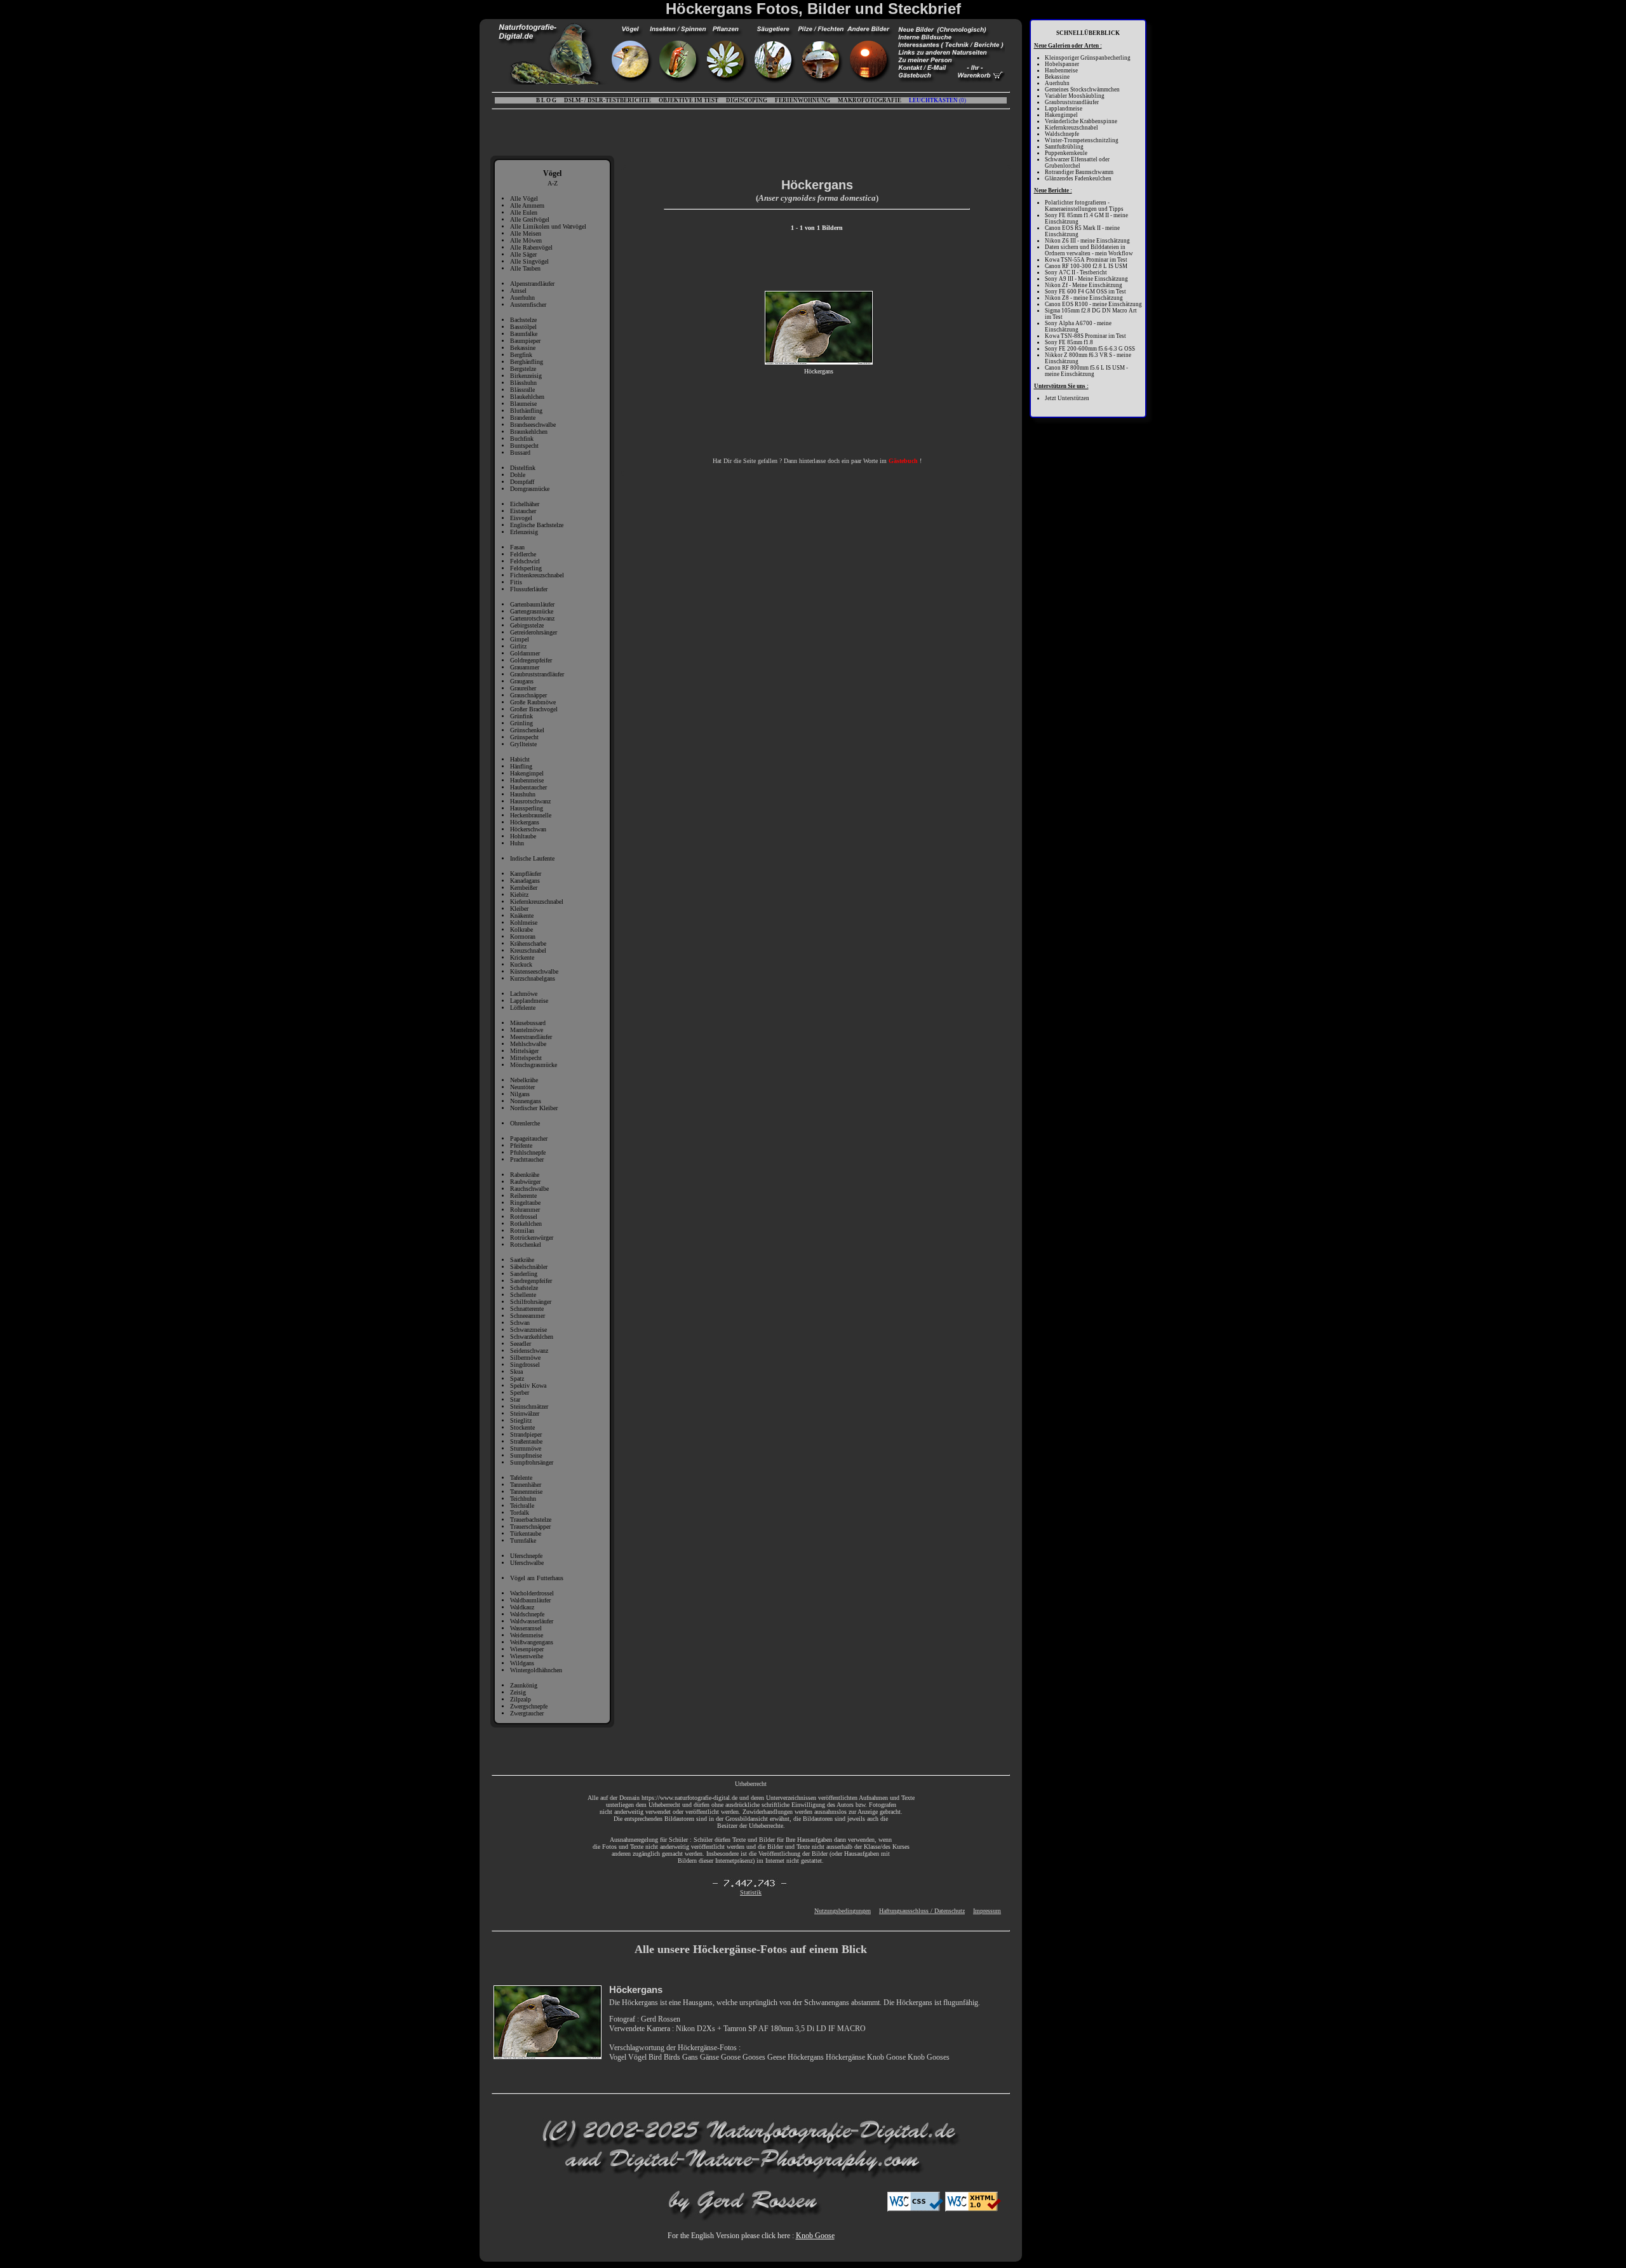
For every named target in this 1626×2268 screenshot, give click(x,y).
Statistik (751, 1892)
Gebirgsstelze (527, 625)
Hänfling (521, 766)
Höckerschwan (528, 829)
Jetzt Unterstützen (1067, 398)
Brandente (523, 418)
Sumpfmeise (526, 1455)
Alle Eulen (524, 212)
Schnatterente (527, 1309)
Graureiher (523, 688)
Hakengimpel (527, 773)
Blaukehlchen (527, 397)
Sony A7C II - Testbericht (1076, 272)
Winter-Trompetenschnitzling (1082, 140)
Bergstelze (523, 369)
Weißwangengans (532, 1642)
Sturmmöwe (526, 1448)
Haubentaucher (528, 787)
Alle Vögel (524, 198)
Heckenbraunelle (531, 815)
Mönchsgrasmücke (534, 1065)
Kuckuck (521, 964)
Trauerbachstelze (531, 1520)
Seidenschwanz (529, 1351)
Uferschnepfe (526, 1556)
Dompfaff (522, 482)
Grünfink (521, 716)
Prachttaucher (527, 1159)
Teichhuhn (523, 1499)
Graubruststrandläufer (537, 674)
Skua (516, 1372)
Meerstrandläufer (531, 1037)
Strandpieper (526, 1434)
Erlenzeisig (524, 532)
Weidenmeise (527, 1635)
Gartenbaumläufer (532, 604)
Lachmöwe (524, 994)
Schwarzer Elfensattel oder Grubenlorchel (1077, 163)
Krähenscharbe (528, 943)
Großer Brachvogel (534, 709)
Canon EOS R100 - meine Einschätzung (1093, 304)
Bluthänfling (526, 411)
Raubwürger (525, 1182)
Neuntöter (522, 1087)
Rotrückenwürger (532, 1238)
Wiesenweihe (527, 1656)
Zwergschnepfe (529, 1706)
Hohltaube (523, 836)
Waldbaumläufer (530, 1600)
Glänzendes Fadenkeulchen (1078, 178)
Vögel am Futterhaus (537, 1578)
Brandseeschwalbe (533, 425)
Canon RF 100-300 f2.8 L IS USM (1086, 266)
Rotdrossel (524, 1217)
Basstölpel (523, 327)
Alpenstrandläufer (532, 284)
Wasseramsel (526, 1628)
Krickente (522, 957)
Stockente (522, 1427)
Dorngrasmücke (530, 489)
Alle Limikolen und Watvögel (548, 226)
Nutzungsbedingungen (843, 1911)
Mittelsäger (524, 1051)
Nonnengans (526, 1101)
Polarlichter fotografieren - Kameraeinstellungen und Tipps (1084, 206)
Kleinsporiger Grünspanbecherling (1088, 58)
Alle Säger (523, 254)
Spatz (517, 1379)
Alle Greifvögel (530, 219)
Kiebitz (519, 895)
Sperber (520, 1392)
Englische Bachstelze (537, 525)
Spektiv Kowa (528, 1386)
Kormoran (523, 936)
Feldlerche (523, 554)
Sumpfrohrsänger (532, 1462)
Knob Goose (815, 2236)
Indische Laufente (532, 858)
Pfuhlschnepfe (528, 1152)
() (937, 100)
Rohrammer (525, 1210)
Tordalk (520, 1513)
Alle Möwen (526, 240)
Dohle (518, 475)
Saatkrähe (522, 1260)
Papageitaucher (529, 1138)
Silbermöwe (525, 1358)
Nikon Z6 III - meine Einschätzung (1087, 241)
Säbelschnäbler (529, 1267)
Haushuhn (523, 794)
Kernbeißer (524, 888)
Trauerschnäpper (530, 1527)
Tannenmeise (526, 1492)
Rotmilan (522, 1231)
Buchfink (522, 439)
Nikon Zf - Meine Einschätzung (1084, 285)
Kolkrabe (521, 929)
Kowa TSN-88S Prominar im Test (1085, 336)
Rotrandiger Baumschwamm (1079, 172)
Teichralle (522, 1506)
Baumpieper (525, 341)
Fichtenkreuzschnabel (537, 575)
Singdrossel (525, 1365)
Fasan (517, 547)
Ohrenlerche (525, 1123)
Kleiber (519, 909)
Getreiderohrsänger (534, 632)
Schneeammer (527, 1316)
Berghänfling (527, 362)
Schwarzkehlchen (532, 1337)
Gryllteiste (523, 744)
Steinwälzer (525, 1413)
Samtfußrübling (1064, 147)
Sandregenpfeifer (531, 1281)
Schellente (523, 1295)
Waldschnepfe (527, 1614)
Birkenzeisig (526, 376)
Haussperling (527, 808)
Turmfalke (523, 1540)
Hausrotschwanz (530, 801)
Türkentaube (526, 1533)
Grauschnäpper (528, 695)
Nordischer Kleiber (534, 1108)
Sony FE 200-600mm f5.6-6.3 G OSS (1090, 349)
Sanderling (524, 1274)
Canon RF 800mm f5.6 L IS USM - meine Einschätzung (1086, 371)
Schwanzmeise (528, 1330)
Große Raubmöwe (533, 702)
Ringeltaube (525, 1203)
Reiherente (523, 1196)
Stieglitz (521, 1420)
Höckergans (525, 822)
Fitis (516, 582)
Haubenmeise (527, 780)
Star (515, 1399)
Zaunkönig (524, 1685)
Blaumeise (523, 404)
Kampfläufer (526, 874)
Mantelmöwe (527, 1030)
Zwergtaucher (527, 1713)
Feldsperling (526, 568)
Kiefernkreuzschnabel (537, 902)
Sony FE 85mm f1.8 (1069, 342)
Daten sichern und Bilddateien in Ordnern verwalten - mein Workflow (1089, 250)
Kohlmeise (524, 923)
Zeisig (518, 1692)
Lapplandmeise (529, 1001)
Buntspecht (524, 446)
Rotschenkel (526, 1245)
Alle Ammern (527, 205)
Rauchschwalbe (529, 1189)
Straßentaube (526, 1441)
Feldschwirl (525, 561)
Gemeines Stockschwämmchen (1082, 90)
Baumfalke (524, 334)
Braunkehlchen (529, 432)
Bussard (520, 453)
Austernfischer (528, 305)
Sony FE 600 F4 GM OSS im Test (1085, 292)
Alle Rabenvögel (531, 247)
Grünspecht (524, 737)
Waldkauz (522, 1607)
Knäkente (522, 916)
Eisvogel (521, 518)
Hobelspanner (1062, 64)
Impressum (987, 1911)
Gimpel (520, 639)
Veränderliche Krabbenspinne (1081, 121)
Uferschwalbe (527, 1563)
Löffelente (523, 1008)
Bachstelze (523, 320)
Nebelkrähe (524, 1080)
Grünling (521, 723)
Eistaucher (523, 511)
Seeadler (521, 1344)
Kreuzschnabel (528, 950)
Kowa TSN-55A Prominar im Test (1086, 260)
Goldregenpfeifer (531, 660)
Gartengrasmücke (532, 611)
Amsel (518, 291)
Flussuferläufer (529, 589)
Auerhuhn (522, 298)
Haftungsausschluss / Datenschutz (922, 1911)
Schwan (520, 1323)
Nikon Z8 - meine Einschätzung (1084, 298)
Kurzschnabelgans (533, 978)
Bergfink (521, 355)
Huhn (517, 843)
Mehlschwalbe (528, 1044)
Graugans (522, 681)
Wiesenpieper (527, 1649)
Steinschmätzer (529, 1406)
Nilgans (520, 1094)
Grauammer (525, 667)
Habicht (520, 759)
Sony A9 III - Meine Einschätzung (1086, 279)
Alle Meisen (526, 233)
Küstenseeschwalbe (534, 971)
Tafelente (521, 1478)
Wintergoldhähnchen (536, 1670)
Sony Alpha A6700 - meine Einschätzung (1078, 326)
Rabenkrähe (525, 1175)
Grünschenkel (527, 730)
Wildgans (522, 1663)
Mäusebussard (528, 1023)
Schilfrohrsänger (531, 1302)
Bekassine (523, 348)
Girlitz (518, 646)
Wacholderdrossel (532, 1593)
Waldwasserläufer (532, 1621)
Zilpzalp (521, 1699)
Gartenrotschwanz (532, 618)
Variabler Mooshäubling (1075, 96)
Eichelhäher (525, 504)
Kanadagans (525, 881)
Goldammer (525, 653)
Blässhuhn (523, 383)
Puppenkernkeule (1066, 153)
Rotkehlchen (526, 1224)
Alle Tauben (525, 268)
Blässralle (522, 390)
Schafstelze (524, 1288)
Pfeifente (521, 1145)
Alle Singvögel (529, 261)
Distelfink (523, 468)
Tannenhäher (526, 1485)
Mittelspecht (526, 1058)
